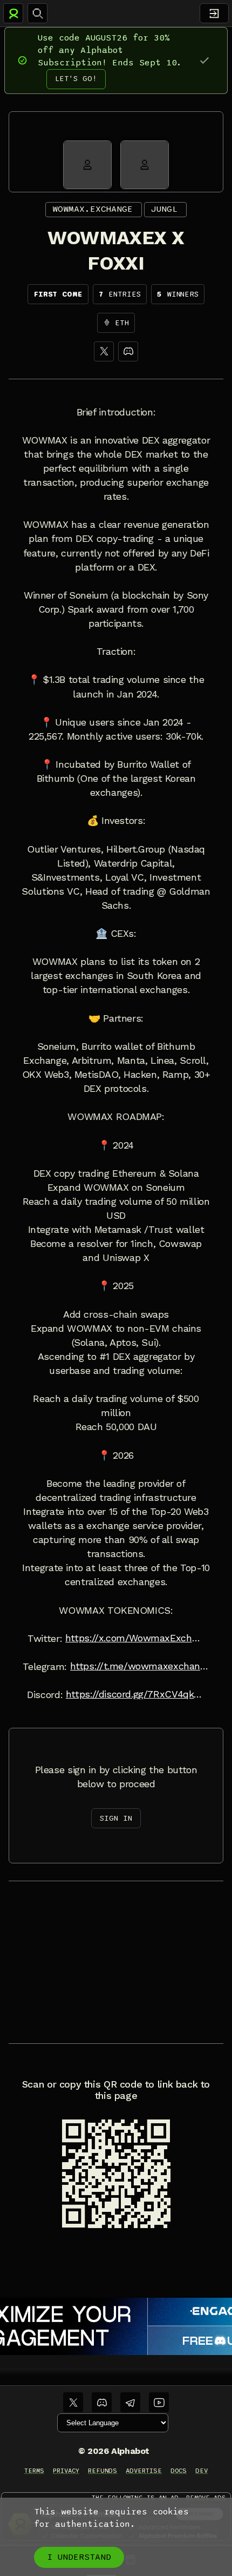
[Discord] (128, 351)
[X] (104, 351)
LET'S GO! (76, 79)
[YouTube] (159, 2402)
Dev (202, 2471)
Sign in (116, 1818)
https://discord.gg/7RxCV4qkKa (135, 1694)
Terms (34, 2471)
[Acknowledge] (204, 60)
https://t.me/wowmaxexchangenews (140, 1666)
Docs (179, 2471)
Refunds (103, 2471)
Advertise (144, 2471)
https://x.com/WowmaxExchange (135, 1638)
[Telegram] (130, 2402)
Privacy (66, 2471)
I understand (79, 2557)
